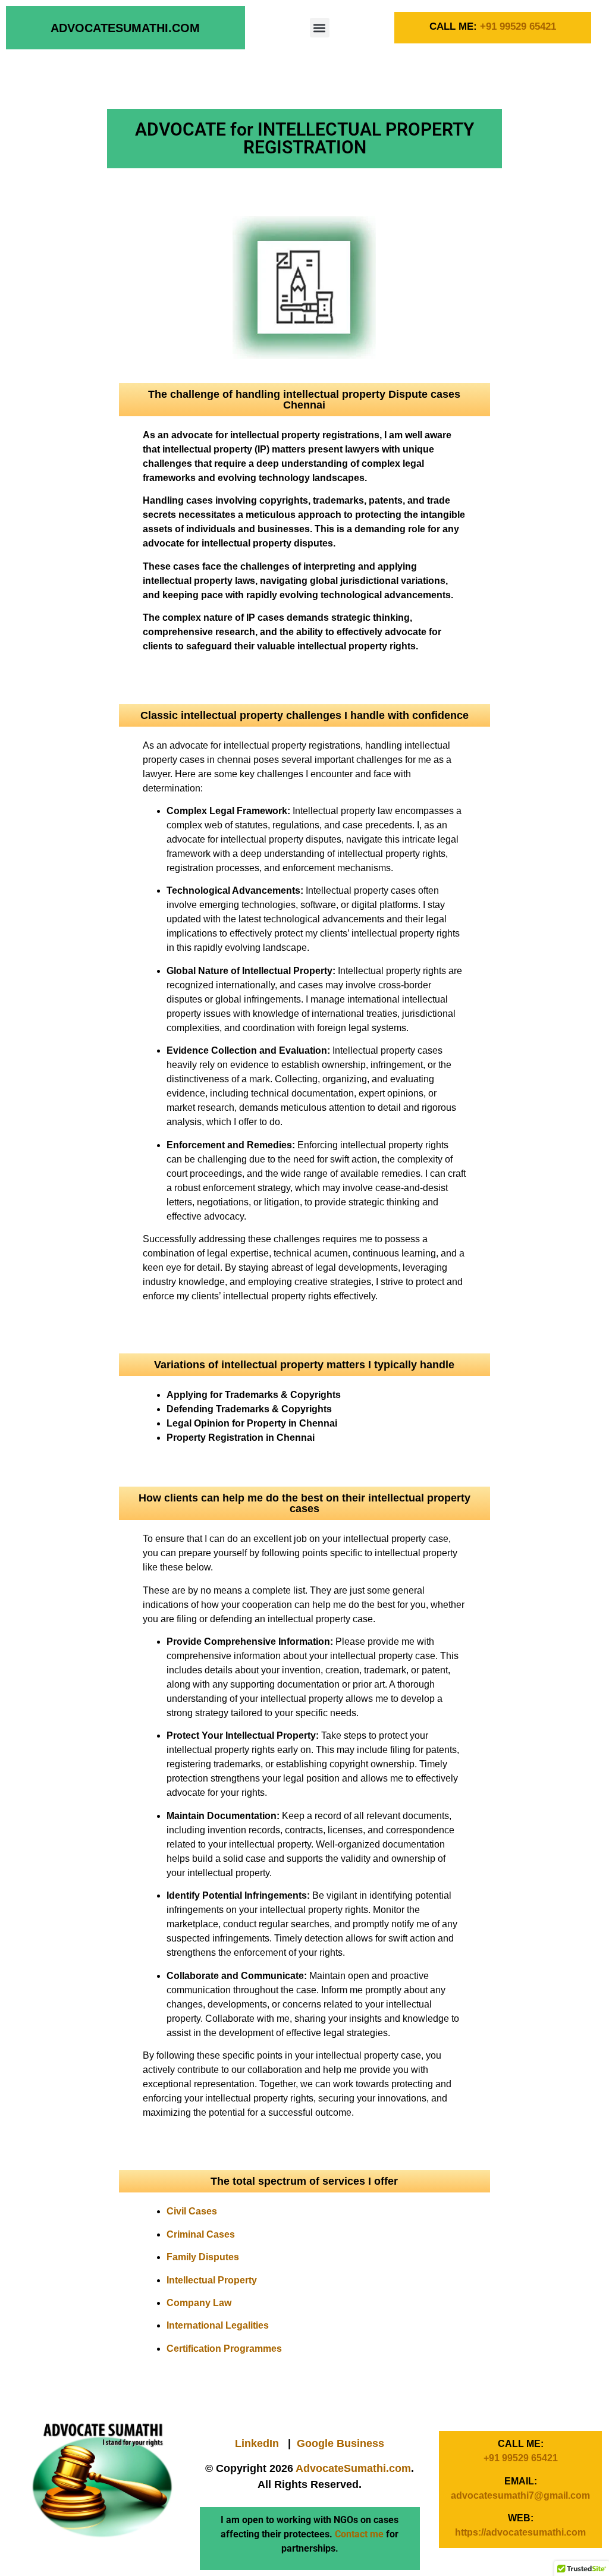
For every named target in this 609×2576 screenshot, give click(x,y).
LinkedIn (257, 2443)
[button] (320, 28)
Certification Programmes (224, 2349)
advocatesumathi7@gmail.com (520, 2495)
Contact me (359, 2534)
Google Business (340, 2443)
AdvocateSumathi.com (353, 2468)
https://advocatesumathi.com (520, 2532)
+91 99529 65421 (518, 26)
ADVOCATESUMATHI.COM (125, 28)
